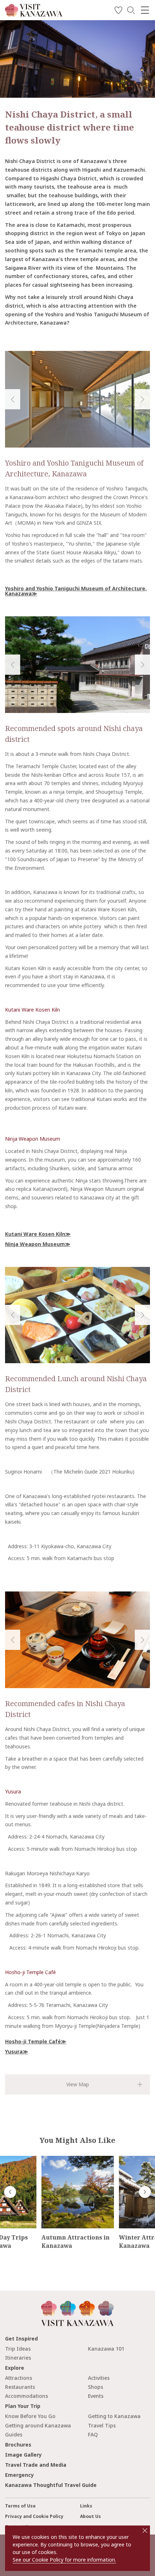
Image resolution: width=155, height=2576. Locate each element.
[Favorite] (118, 11)
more (48, 2159)
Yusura (13, 1791)
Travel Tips (102, 2425)
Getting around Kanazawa (38, 2425)
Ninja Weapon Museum (33, 1139)
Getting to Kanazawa (114, 2416)
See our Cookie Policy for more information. (64, 2560)
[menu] (145, 10)
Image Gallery (23, 2455)
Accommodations (26, 2396)
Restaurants (20, 2387)
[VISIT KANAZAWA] (34, 14)
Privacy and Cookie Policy (34, 2516)
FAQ (93, 2434)
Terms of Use (20, 2506)
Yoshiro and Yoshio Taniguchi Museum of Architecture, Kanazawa (76, 591)
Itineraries (18, 2358)
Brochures (18, 2445)
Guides (14, 2434)
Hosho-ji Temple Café (30, 1972)
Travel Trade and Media (36, 2465)
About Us (90, 2516)
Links (86, 2506)
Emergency (19, 2475)
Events (96, 2396)
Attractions (19, 2378)
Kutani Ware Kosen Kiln (32, 1010)
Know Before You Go (30, 2416)
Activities (99, 2378)
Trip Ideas (18, 2349)
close (145, 2531)
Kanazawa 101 (106, 2349)
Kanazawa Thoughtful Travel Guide (51, 2485)
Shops (96, 2387)
